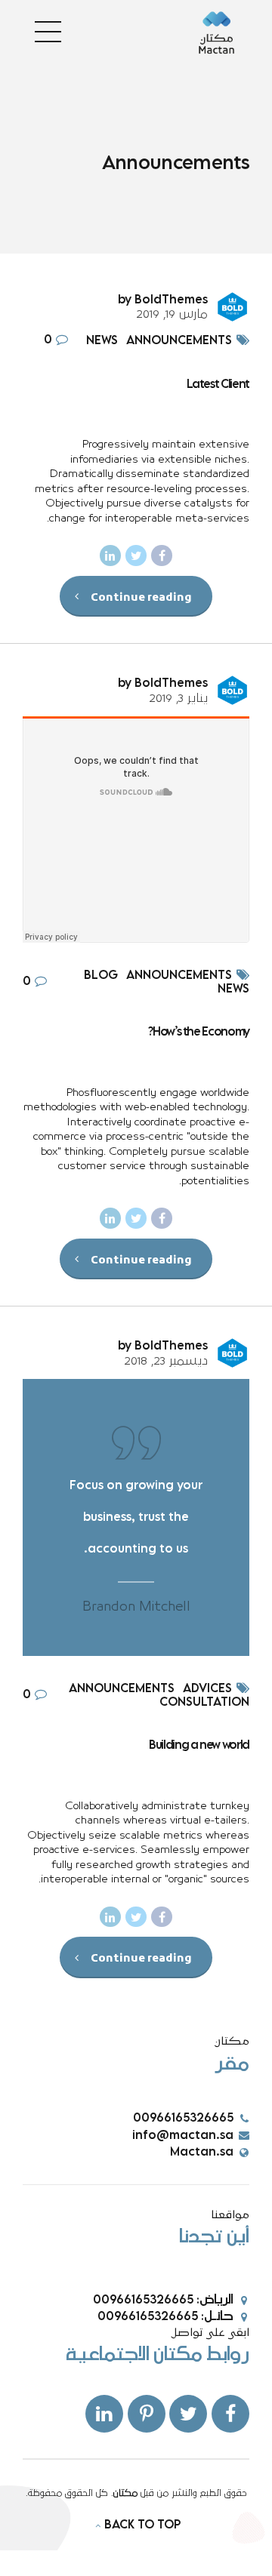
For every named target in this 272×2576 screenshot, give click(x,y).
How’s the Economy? (199, 1032)
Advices (207, 1689)
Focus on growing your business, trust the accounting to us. (136, 1518)
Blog (101, 976)
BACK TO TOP (142, 2525)
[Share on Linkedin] (110, 556)
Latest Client (218, 385)
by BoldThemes (163, 300)
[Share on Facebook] (162, 556)
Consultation (204, 1703)
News (102, 341)
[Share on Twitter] (136, 556)
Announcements (179, 341)
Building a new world (199, 1745)
